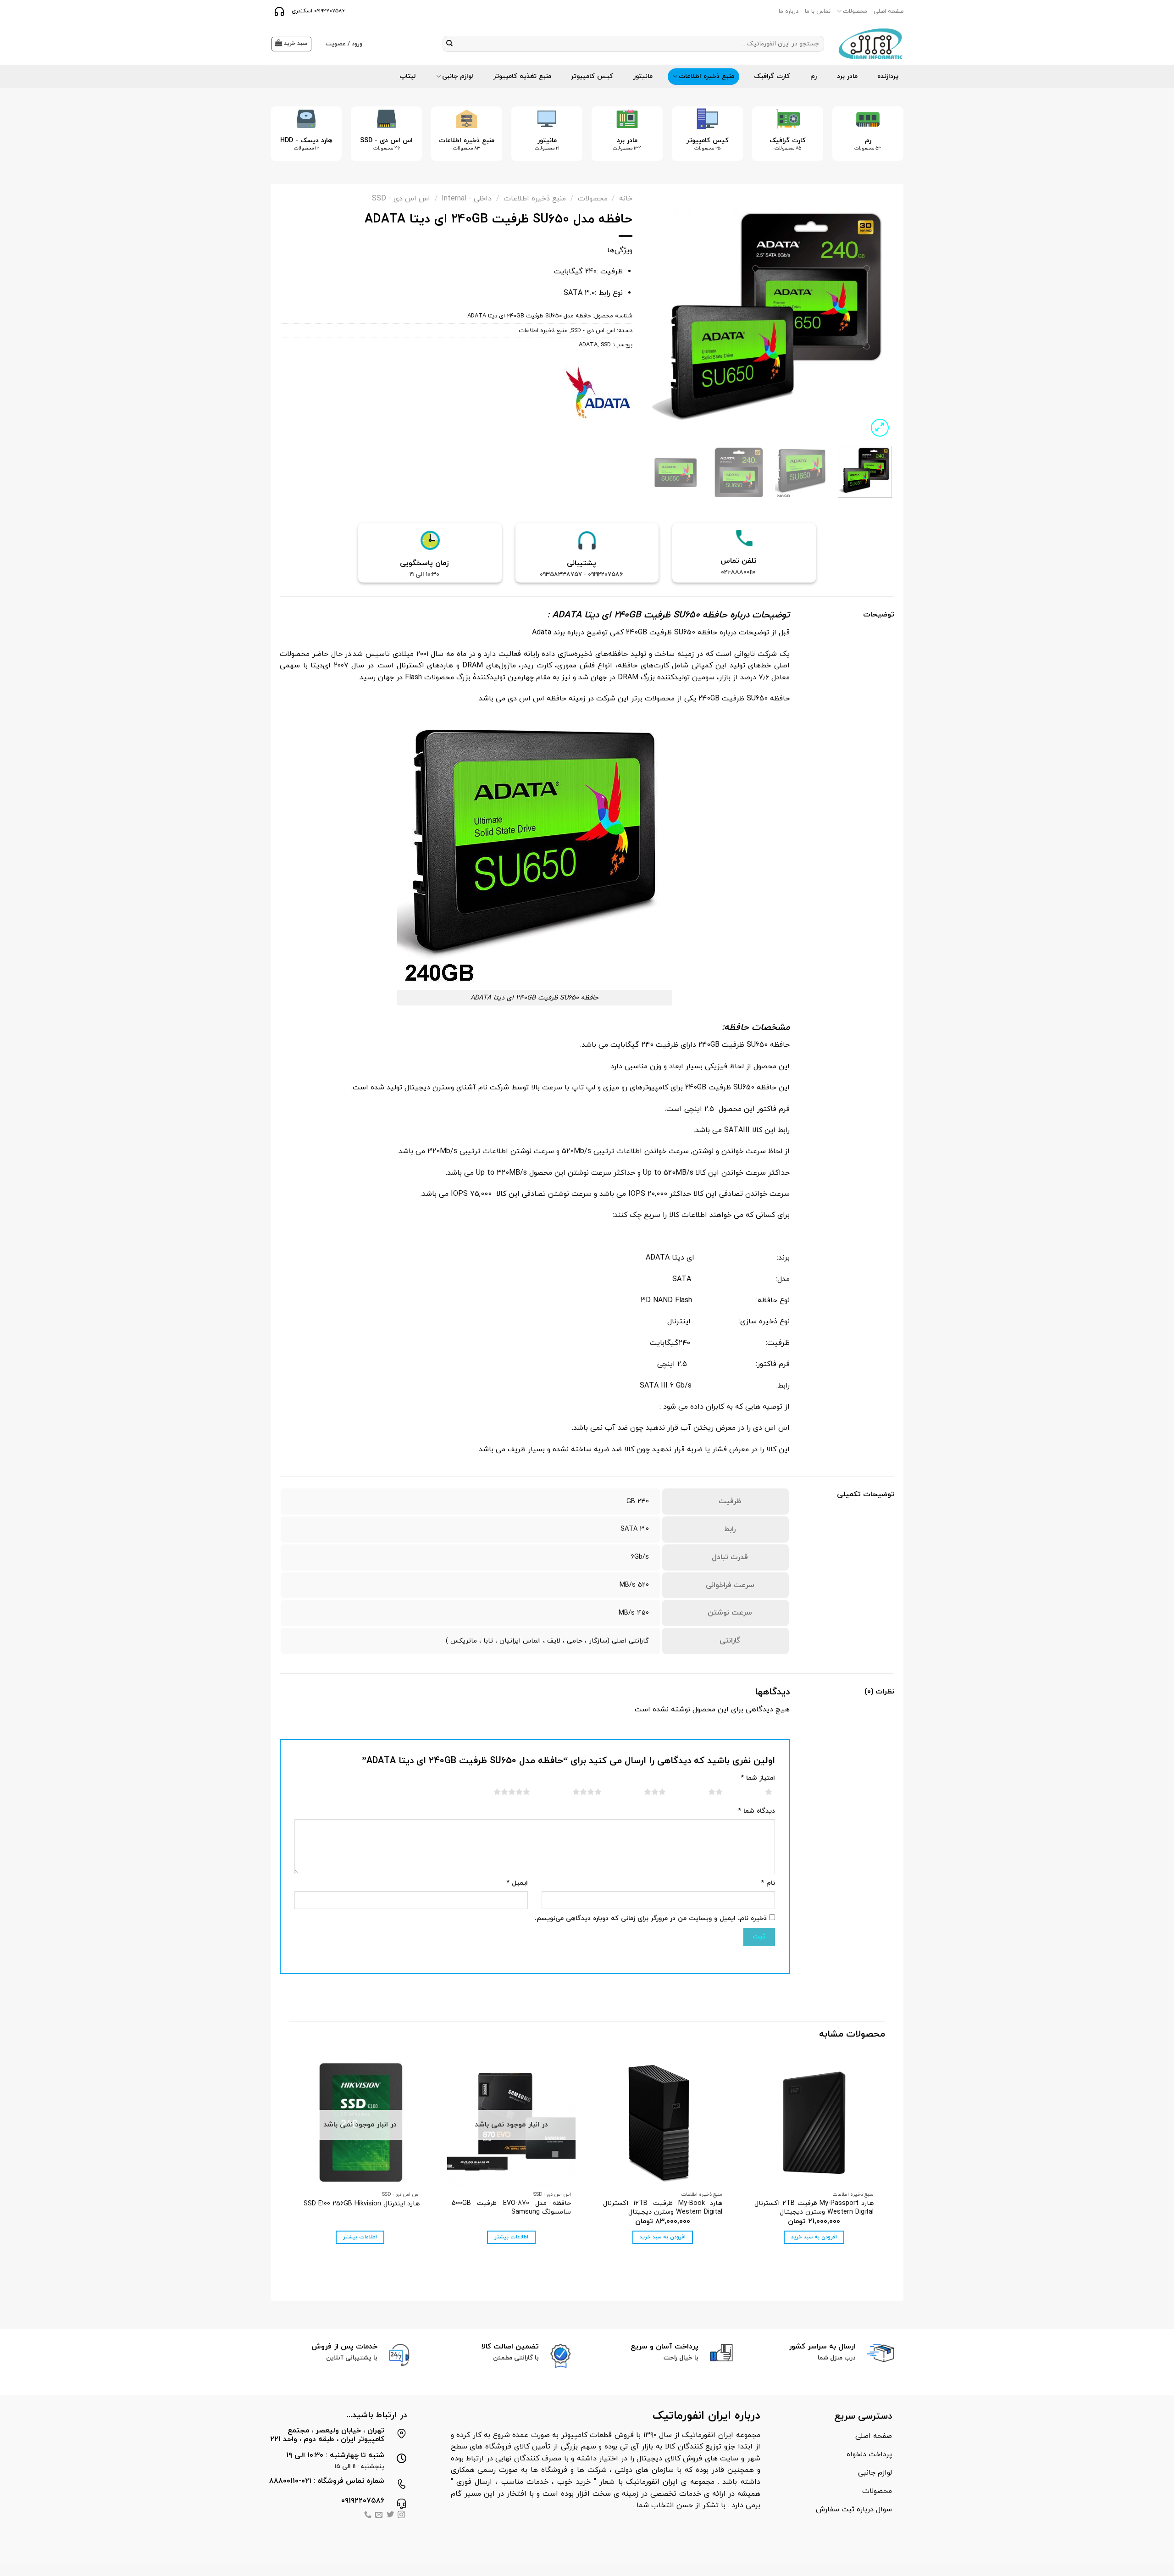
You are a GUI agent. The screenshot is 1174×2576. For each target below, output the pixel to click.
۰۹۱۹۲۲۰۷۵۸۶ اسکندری (317, 11)
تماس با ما (818, 11)
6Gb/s (640, 1557)
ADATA (588, 345)
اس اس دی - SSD (401, 199)
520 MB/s (634, 1585)
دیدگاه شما (756, 1811)
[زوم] (880, 428)
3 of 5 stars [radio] (644, 1792)
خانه (626, 199)
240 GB (638, 1502)
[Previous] (884, 141)
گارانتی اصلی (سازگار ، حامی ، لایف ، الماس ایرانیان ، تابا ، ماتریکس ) (547, 1641)
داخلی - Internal (467, 199)
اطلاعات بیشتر (511, 2237)
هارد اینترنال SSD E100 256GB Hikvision (362, 2204)
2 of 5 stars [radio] (704, 1792)
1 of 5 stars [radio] (757, 1792)
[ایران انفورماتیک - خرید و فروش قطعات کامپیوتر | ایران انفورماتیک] (871, 44)
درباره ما (789, 11)
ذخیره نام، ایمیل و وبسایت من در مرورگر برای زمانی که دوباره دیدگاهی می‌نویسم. (651, 1918)
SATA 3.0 (635, 1529)
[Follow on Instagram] (401, 2516)
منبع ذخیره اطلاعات (706, 76)
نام (768, 1883)
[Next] (284, 141)
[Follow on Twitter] (390, 2516)
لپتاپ (408, 76)
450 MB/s (634, 1613)
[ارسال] (450, 44)
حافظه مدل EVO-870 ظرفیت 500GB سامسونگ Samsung (511, 2208)
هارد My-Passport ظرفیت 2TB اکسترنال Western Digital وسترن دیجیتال (814, 2208)
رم (814, 76)
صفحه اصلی (889, 11)
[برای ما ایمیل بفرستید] (379, 2516)
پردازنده (888, 76)
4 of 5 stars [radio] (576, 1792)
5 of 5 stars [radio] (501, 1792)
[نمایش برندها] (598, 392)
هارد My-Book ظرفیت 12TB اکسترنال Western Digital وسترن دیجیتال (663, 2208)
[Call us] (368, 2516)
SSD (606, 345)
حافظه (737, 1027)
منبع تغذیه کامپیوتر (522, 76)
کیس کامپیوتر (592, 76)
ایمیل (517, 1883)
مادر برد (847, 76)
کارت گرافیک (772, 76)
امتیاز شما (758, 1778)
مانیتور (643, 76)
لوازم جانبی (458, 76)
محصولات (855, 11)
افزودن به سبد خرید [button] (814, 2237)
